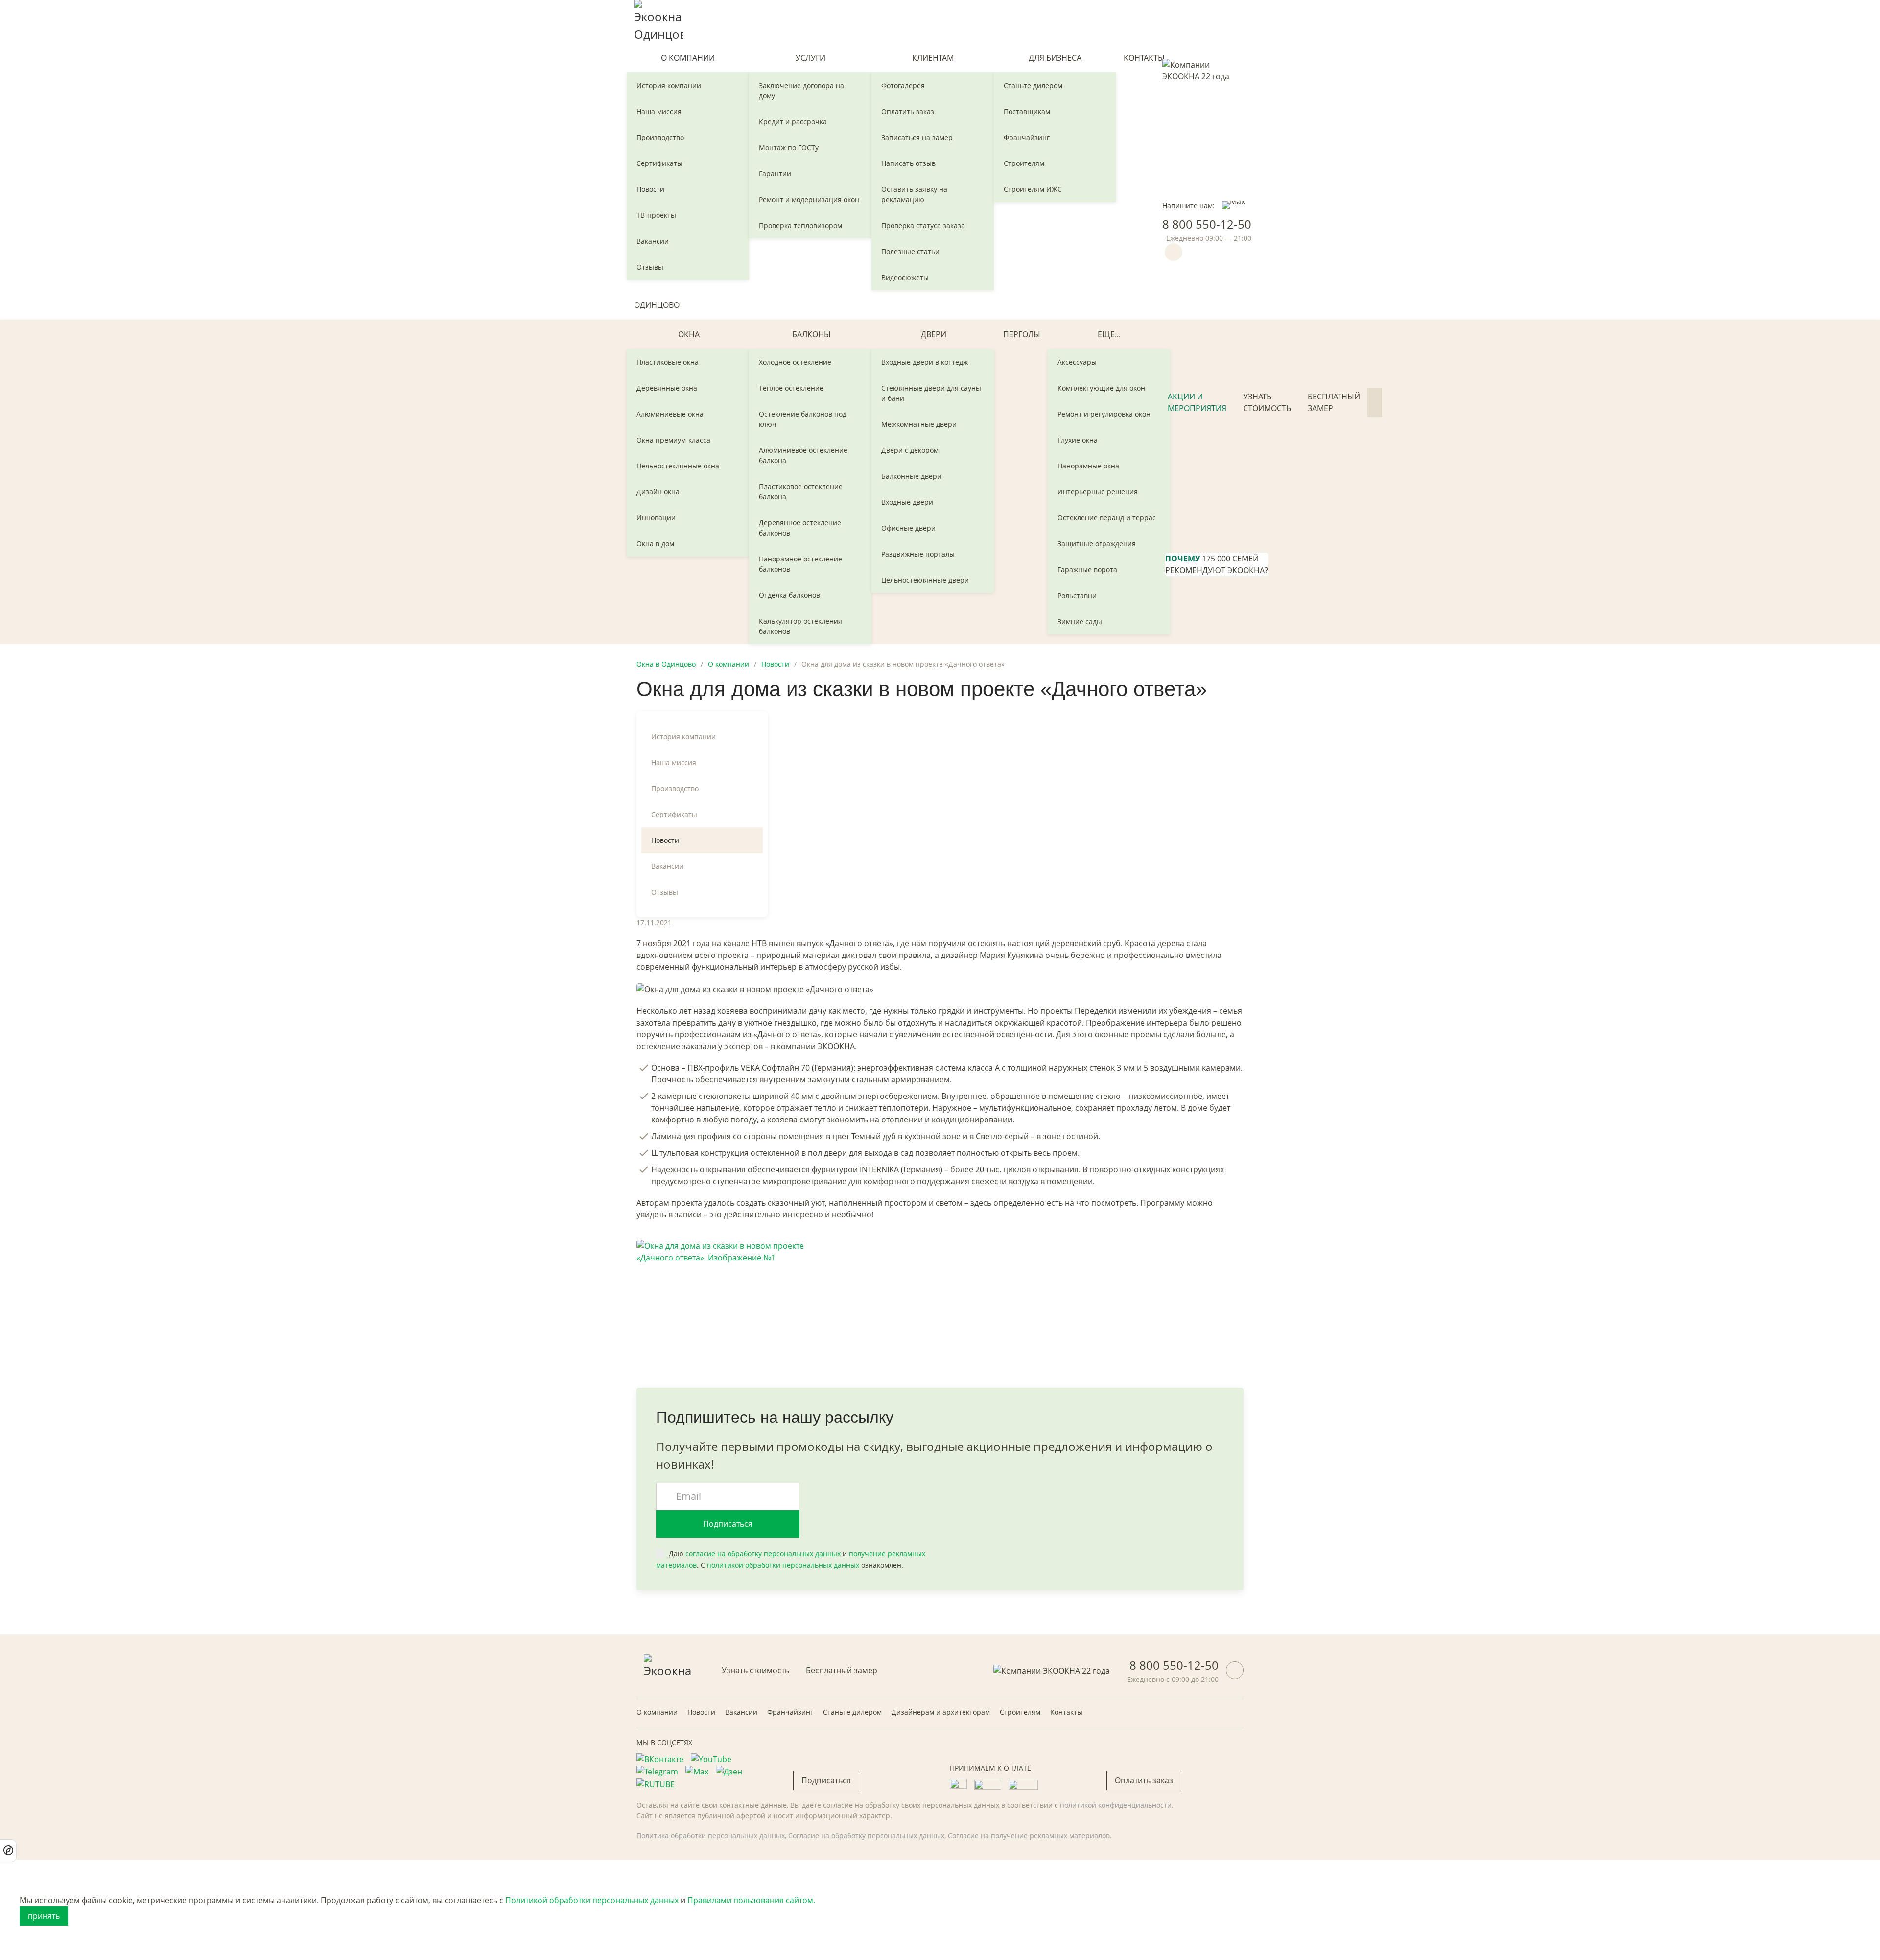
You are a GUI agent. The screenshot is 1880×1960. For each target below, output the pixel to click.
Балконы (811, 334)
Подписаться (728, 1524)
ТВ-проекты (656, 215)
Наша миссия (659, 111)
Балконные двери (911, 476)
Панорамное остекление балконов (800, 564)
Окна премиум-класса (673, 440)
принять (44, 1916)
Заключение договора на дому (801, 91)
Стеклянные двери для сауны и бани (931, 393)
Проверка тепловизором (800, 225)
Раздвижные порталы (918, 554)
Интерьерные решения (1098, 492)
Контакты (1144, 58)
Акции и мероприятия (1197, 402)
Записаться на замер (917, 137)
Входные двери (907, 502)
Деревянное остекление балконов (800, 528)
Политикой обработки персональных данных (592, 1900)
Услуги (811, 58)
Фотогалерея (903, 85)
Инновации (656, 518)
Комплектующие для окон (1101, 388)
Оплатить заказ (908, 111)
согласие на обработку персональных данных (763, 1553)
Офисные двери (908, 528)
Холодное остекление (795, 362)
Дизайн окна (658, 492)
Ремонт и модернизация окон (809, 199)
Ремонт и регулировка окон (1104, 414)
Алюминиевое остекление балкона (803, 455)
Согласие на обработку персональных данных (866, 1835)
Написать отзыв (908, 163)
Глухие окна (1078, 440)
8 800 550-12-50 (1207, 224)
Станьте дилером (1033, 85)
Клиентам (933, 58)
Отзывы (650, 267)
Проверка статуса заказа (923, 225)
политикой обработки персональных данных (783, 1565)
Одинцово (657, 305)
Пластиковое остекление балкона (801, 491)
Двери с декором (910, 450)
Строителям (1024, 163)
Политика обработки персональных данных (711, 1835)
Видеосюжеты (905, 277)
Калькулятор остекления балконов (800, 626)
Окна (689, 334)
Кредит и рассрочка (793, 122)
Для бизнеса (1055, 58)
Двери (934, 334)
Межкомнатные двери (919, 424)
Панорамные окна (1088, 466)
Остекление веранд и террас (1107, 518)
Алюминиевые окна (670, 414)
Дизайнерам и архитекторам (941, 1712)
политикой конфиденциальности (1116, 1805)
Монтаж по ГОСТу (789, 148)
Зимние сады (1080, 621)
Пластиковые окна (668, 362)
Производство (660, 137)
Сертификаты (659, 163)
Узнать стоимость (1267, 402)
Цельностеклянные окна (678, 466)
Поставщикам (1027, 111)
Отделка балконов (789, 595)
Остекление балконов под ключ (803, 419)
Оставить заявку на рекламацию (914, 194)
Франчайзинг (1027, 137)
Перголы (1022, 334)
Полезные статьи (910, 251)
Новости (650, 189)
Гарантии (775, 174)
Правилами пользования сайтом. (751, 1900)
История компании (669, 85)
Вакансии (653, 241)
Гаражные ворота (1087, 570)
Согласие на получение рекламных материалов (1029, 1835)
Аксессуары (1077, 362)
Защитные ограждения (1097, 544)
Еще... (1109, 334)
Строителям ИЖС (1033, 189)
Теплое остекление (791, 388)
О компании (688, 58)
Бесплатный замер (1334, 402)
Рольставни (1077, 595)
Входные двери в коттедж (925, 362)
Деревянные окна (667, 388)
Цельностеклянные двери (925, 580)
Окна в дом (655, 544)
